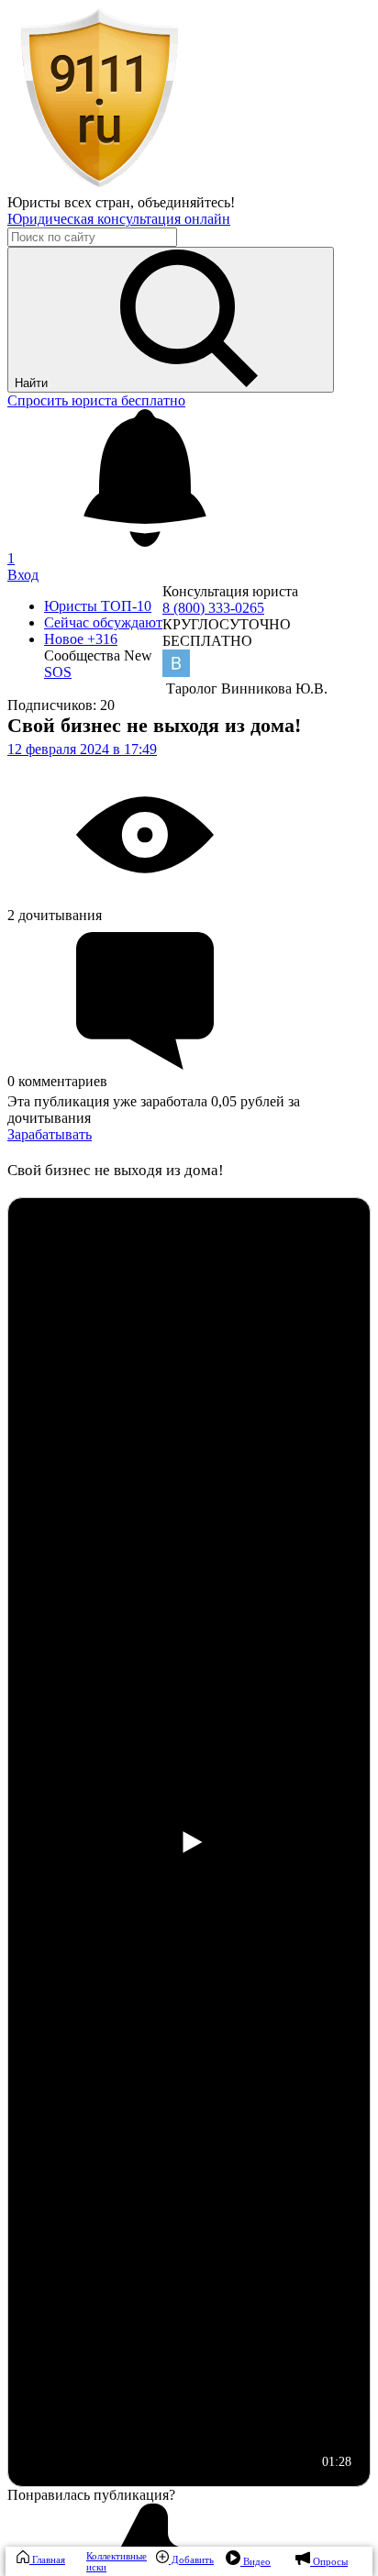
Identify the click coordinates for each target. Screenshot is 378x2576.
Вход (23, 575)
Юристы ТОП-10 (98, 606)
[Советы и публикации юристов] (99, 186)
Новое (81, 639)
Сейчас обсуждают (103, 622)
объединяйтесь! (186, 202)
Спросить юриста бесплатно (96, 400)
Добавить (191, 2559)
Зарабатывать (50, 1134)
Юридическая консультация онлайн (119, 219)
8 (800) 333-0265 (213, 608)
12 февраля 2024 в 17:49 (82, 749)
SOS (58, 672)
